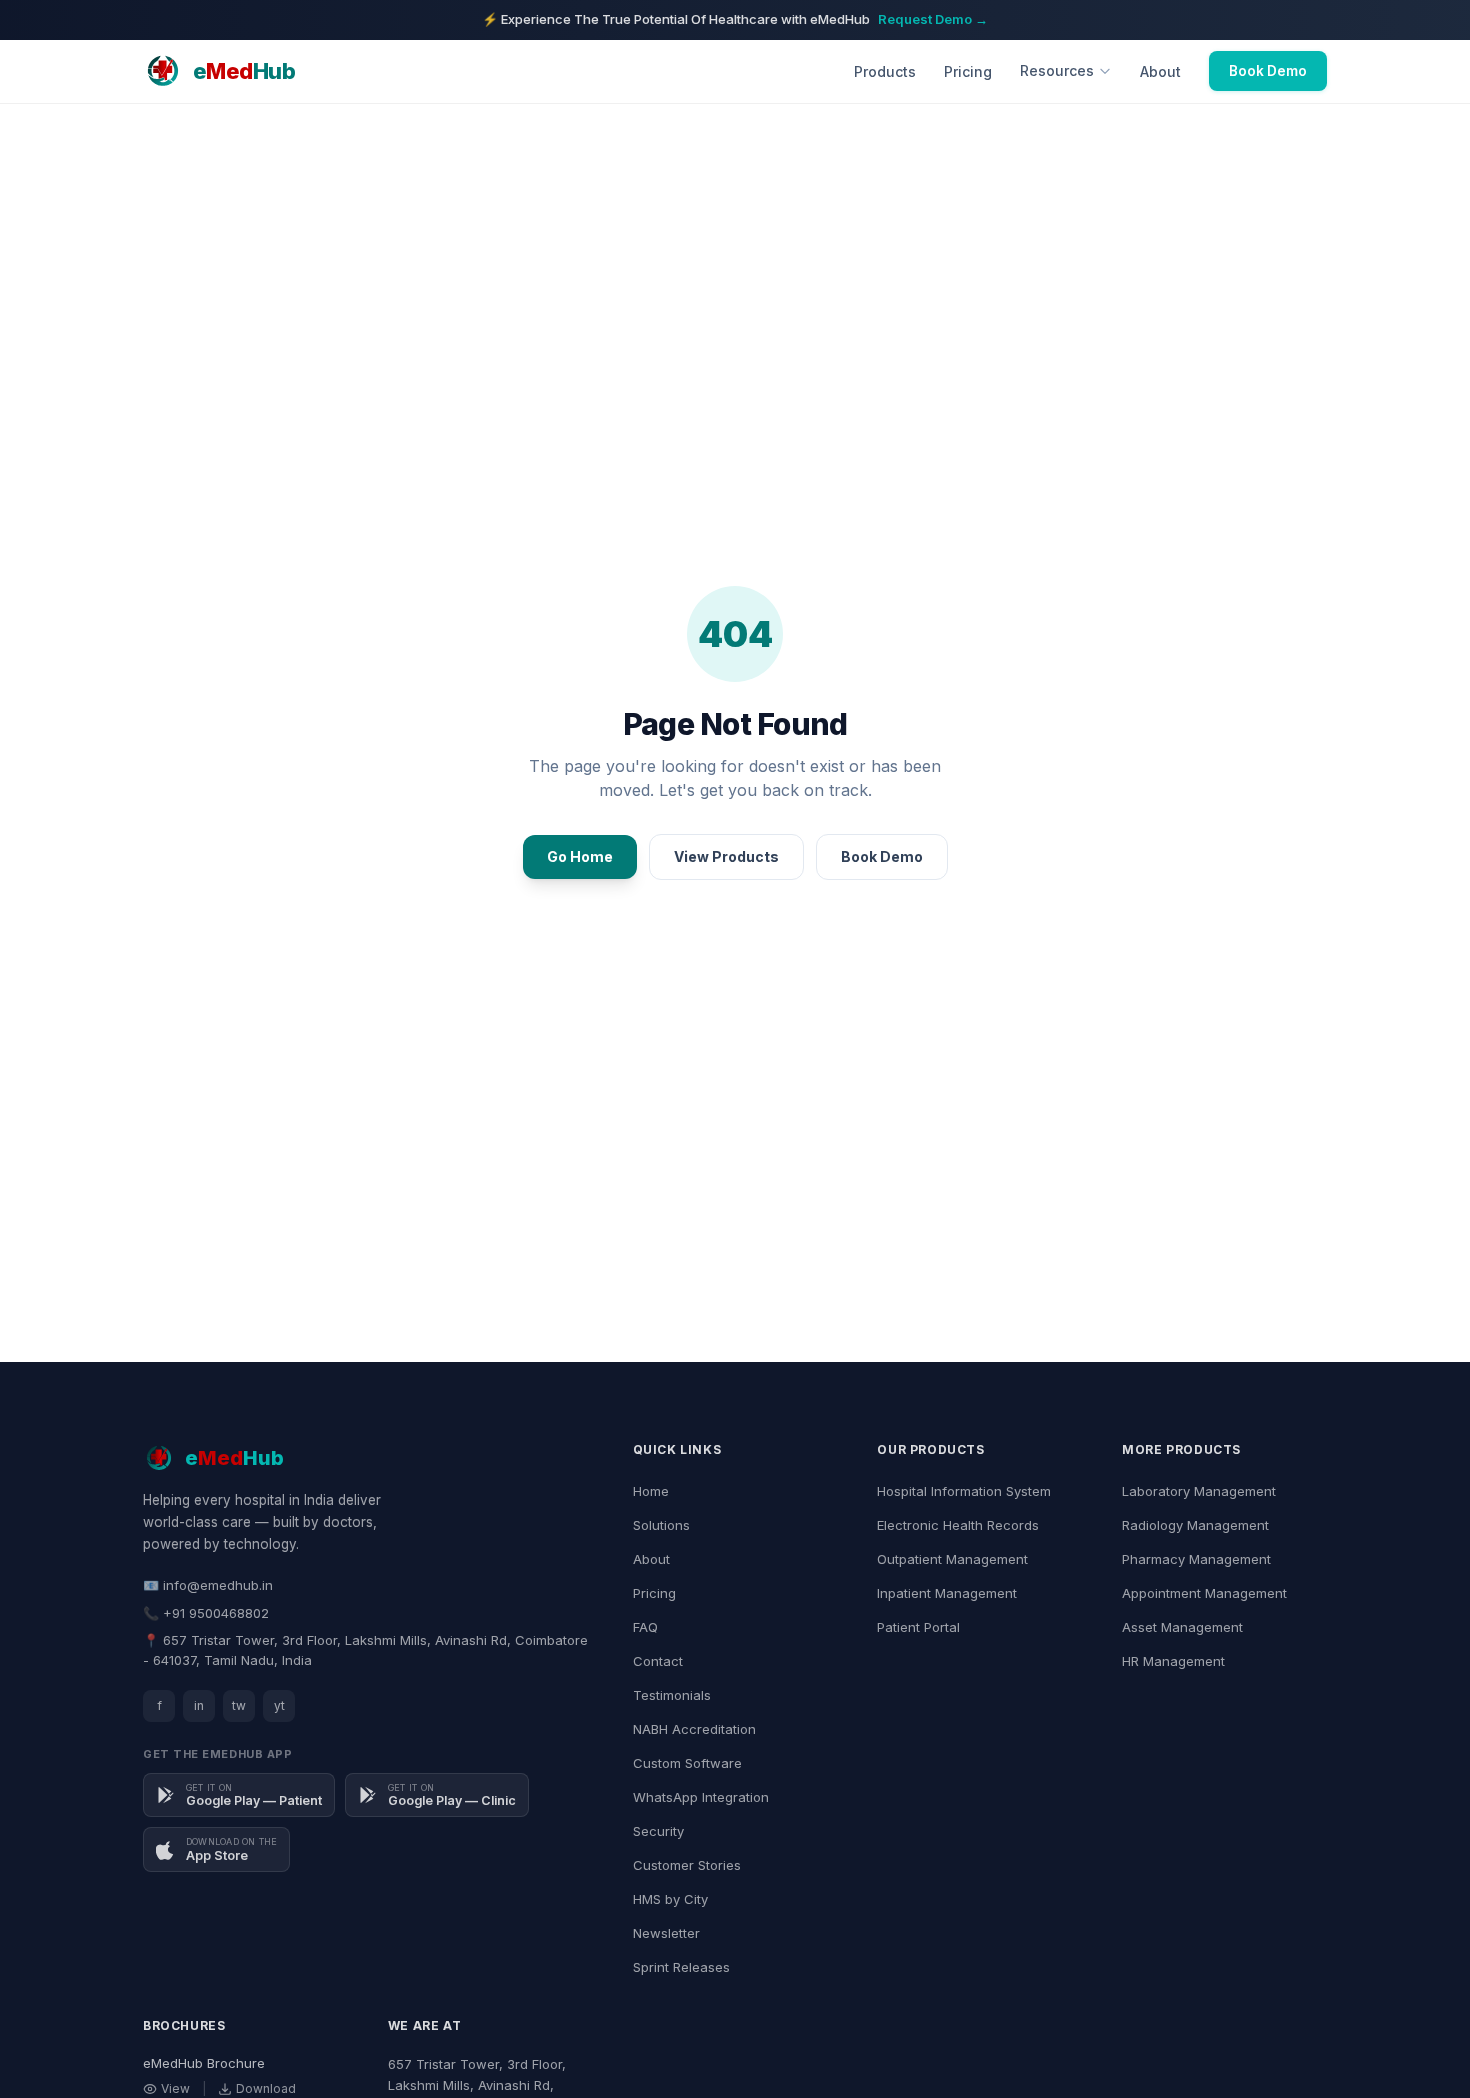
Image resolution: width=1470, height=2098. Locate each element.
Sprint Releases (681, 1967)
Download (266, 2088)
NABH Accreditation (694, 1729)
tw (239, 1705)
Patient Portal (918, 1627)
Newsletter (666, 1933)
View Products (726, 856)
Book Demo (1268, 71)
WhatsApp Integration (701, 1797)
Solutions (661, 1525)
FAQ (645, 1627)
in (199, 1705)
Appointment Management (1204, 1593)
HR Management (1173, 1661)
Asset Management (1182, 1627)
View (175, 2088)
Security (658, 1831)
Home (651, 1491)
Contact (658, 1661)
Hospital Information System (964, 1491)
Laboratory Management (1199, 1491)
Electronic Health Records (958, 1525)
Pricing (968, 71)
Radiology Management (1195, 1525)
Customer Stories (687, 1865)
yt (279, 1705)
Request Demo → (933, 19)
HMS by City (670, 1899)
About (1160, 71)
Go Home (580, 856)
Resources (1057, 70)
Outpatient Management (952, 1559)
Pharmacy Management (1196, 1559)
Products (885, 71)
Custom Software (687, 1763)
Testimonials (672, 1695)
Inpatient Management (947, 1593)
